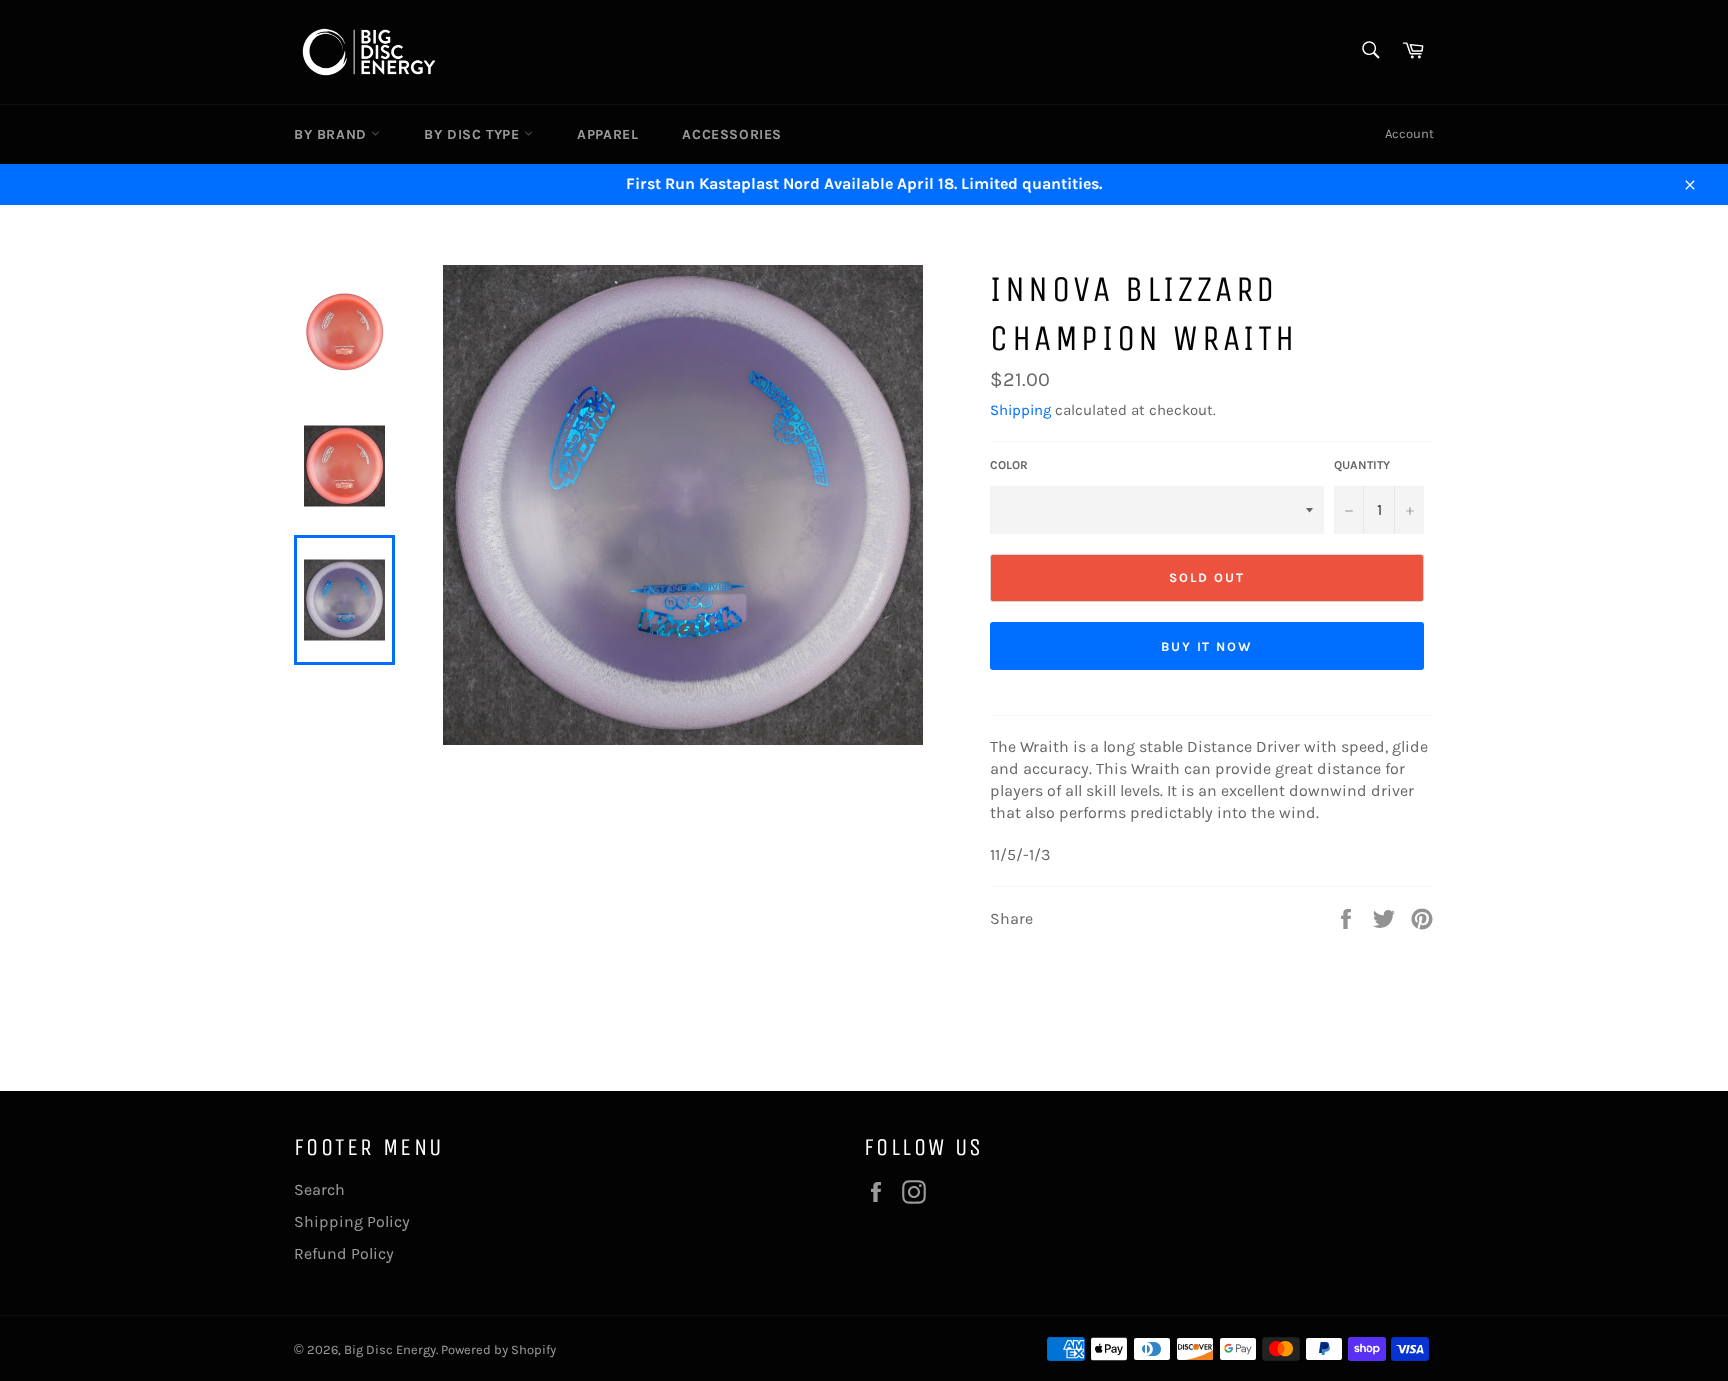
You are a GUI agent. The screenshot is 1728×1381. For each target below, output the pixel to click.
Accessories (732, 134)
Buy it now (1207, 646)
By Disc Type (474, 134)
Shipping (1020, 410)
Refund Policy (344, 1253)
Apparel (607, 134)
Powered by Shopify (498, 1349)
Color (1009, 465)
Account (1409, 133)
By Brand (332, 134)
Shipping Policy (352, 1221)
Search (319, 1189)
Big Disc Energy (390, 1349)
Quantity (1362, 465)
